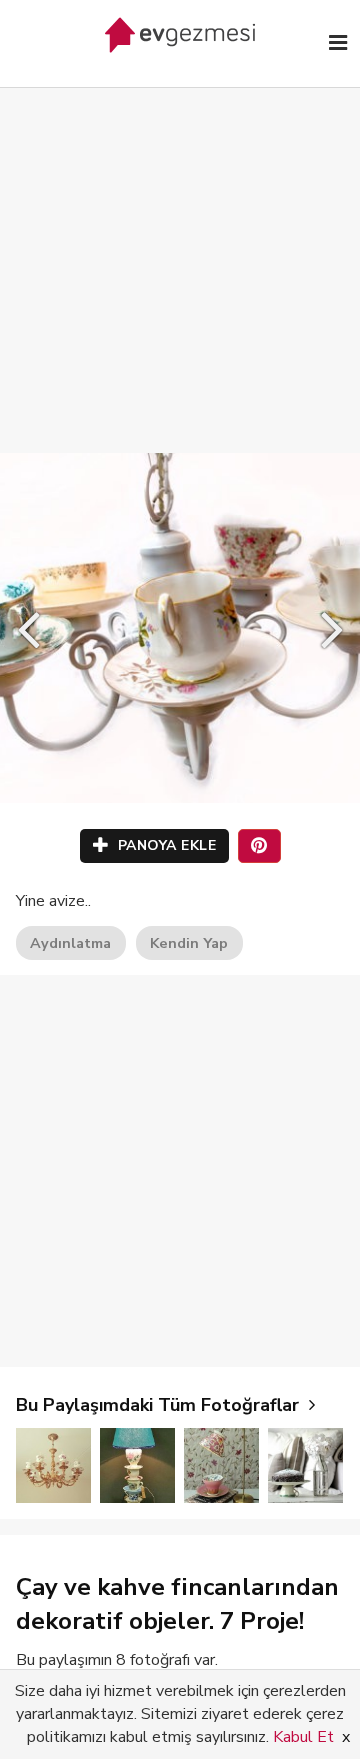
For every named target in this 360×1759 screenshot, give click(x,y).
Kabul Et (303, 1737)
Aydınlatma (70, 943)
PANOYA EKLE (164, 845)
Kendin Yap (189, 943)
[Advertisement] (180, 250)
